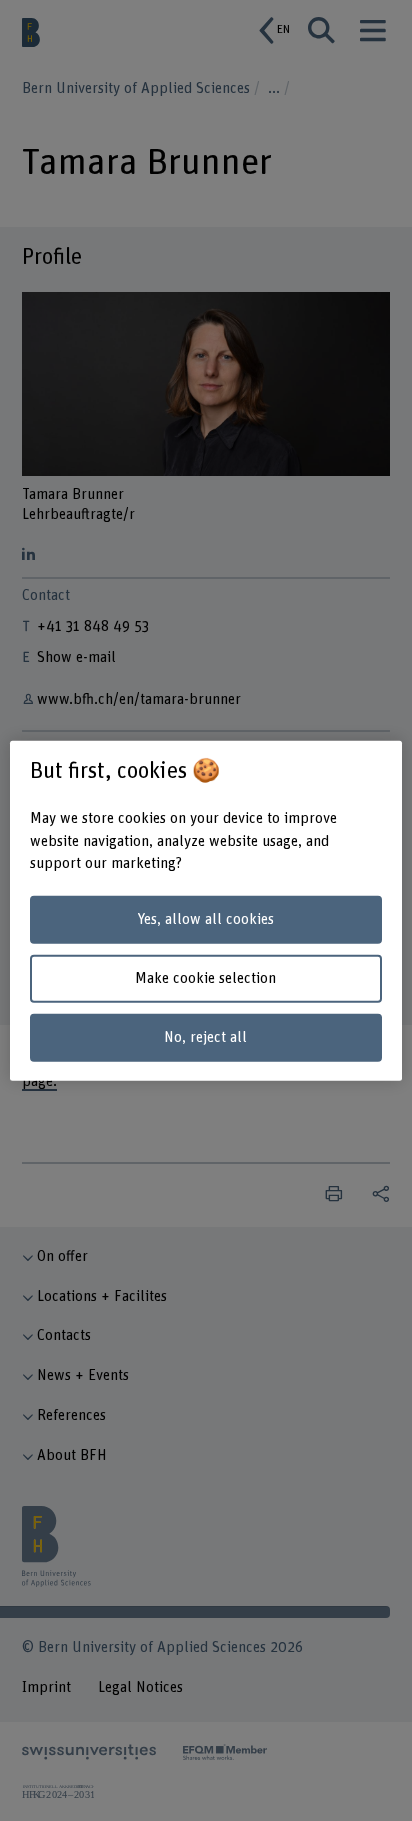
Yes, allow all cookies (205, 919)
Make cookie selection (205, 978)
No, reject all (205, 1036)
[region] (205, 910)
